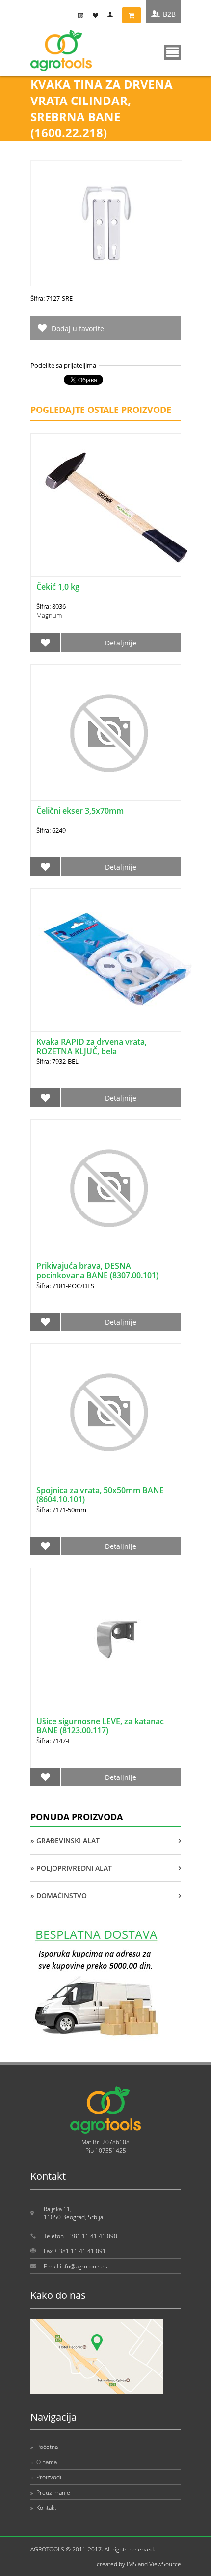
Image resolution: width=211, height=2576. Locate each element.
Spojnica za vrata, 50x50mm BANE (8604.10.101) (100, 1495)
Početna (44, 2447)
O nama (44, 2462)
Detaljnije (121, 643)
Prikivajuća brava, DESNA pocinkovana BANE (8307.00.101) (97, 1271)
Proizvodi (46, 2477)
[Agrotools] (61, 69)
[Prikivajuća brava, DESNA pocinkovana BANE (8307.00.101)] (106, 1188)
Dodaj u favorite (78, 328)
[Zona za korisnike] (112, 15)
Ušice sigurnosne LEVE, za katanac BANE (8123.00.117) (100, 1726)
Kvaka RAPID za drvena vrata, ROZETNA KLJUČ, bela (92, 1046)
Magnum (49, 615)
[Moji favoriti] (98, 15)
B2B (169, 14)
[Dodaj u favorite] (46, 643)
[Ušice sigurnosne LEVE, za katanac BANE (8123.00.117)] (117, 1639)
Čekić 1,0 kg (58, 587)
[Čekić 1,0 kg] (117, 505)
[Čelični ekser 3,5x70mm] (106, 733)
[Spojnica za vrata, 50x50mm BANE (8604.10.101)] (106, 1412)
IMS (132, 2564)
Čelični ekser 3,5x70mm (80, 811)
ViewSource (165, 2564)
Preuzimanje (50, 2492)
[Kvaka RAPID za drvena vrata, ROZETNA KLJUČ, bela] (117, 960)
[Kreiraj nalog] (83, 15)
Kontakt (43, 2508)
